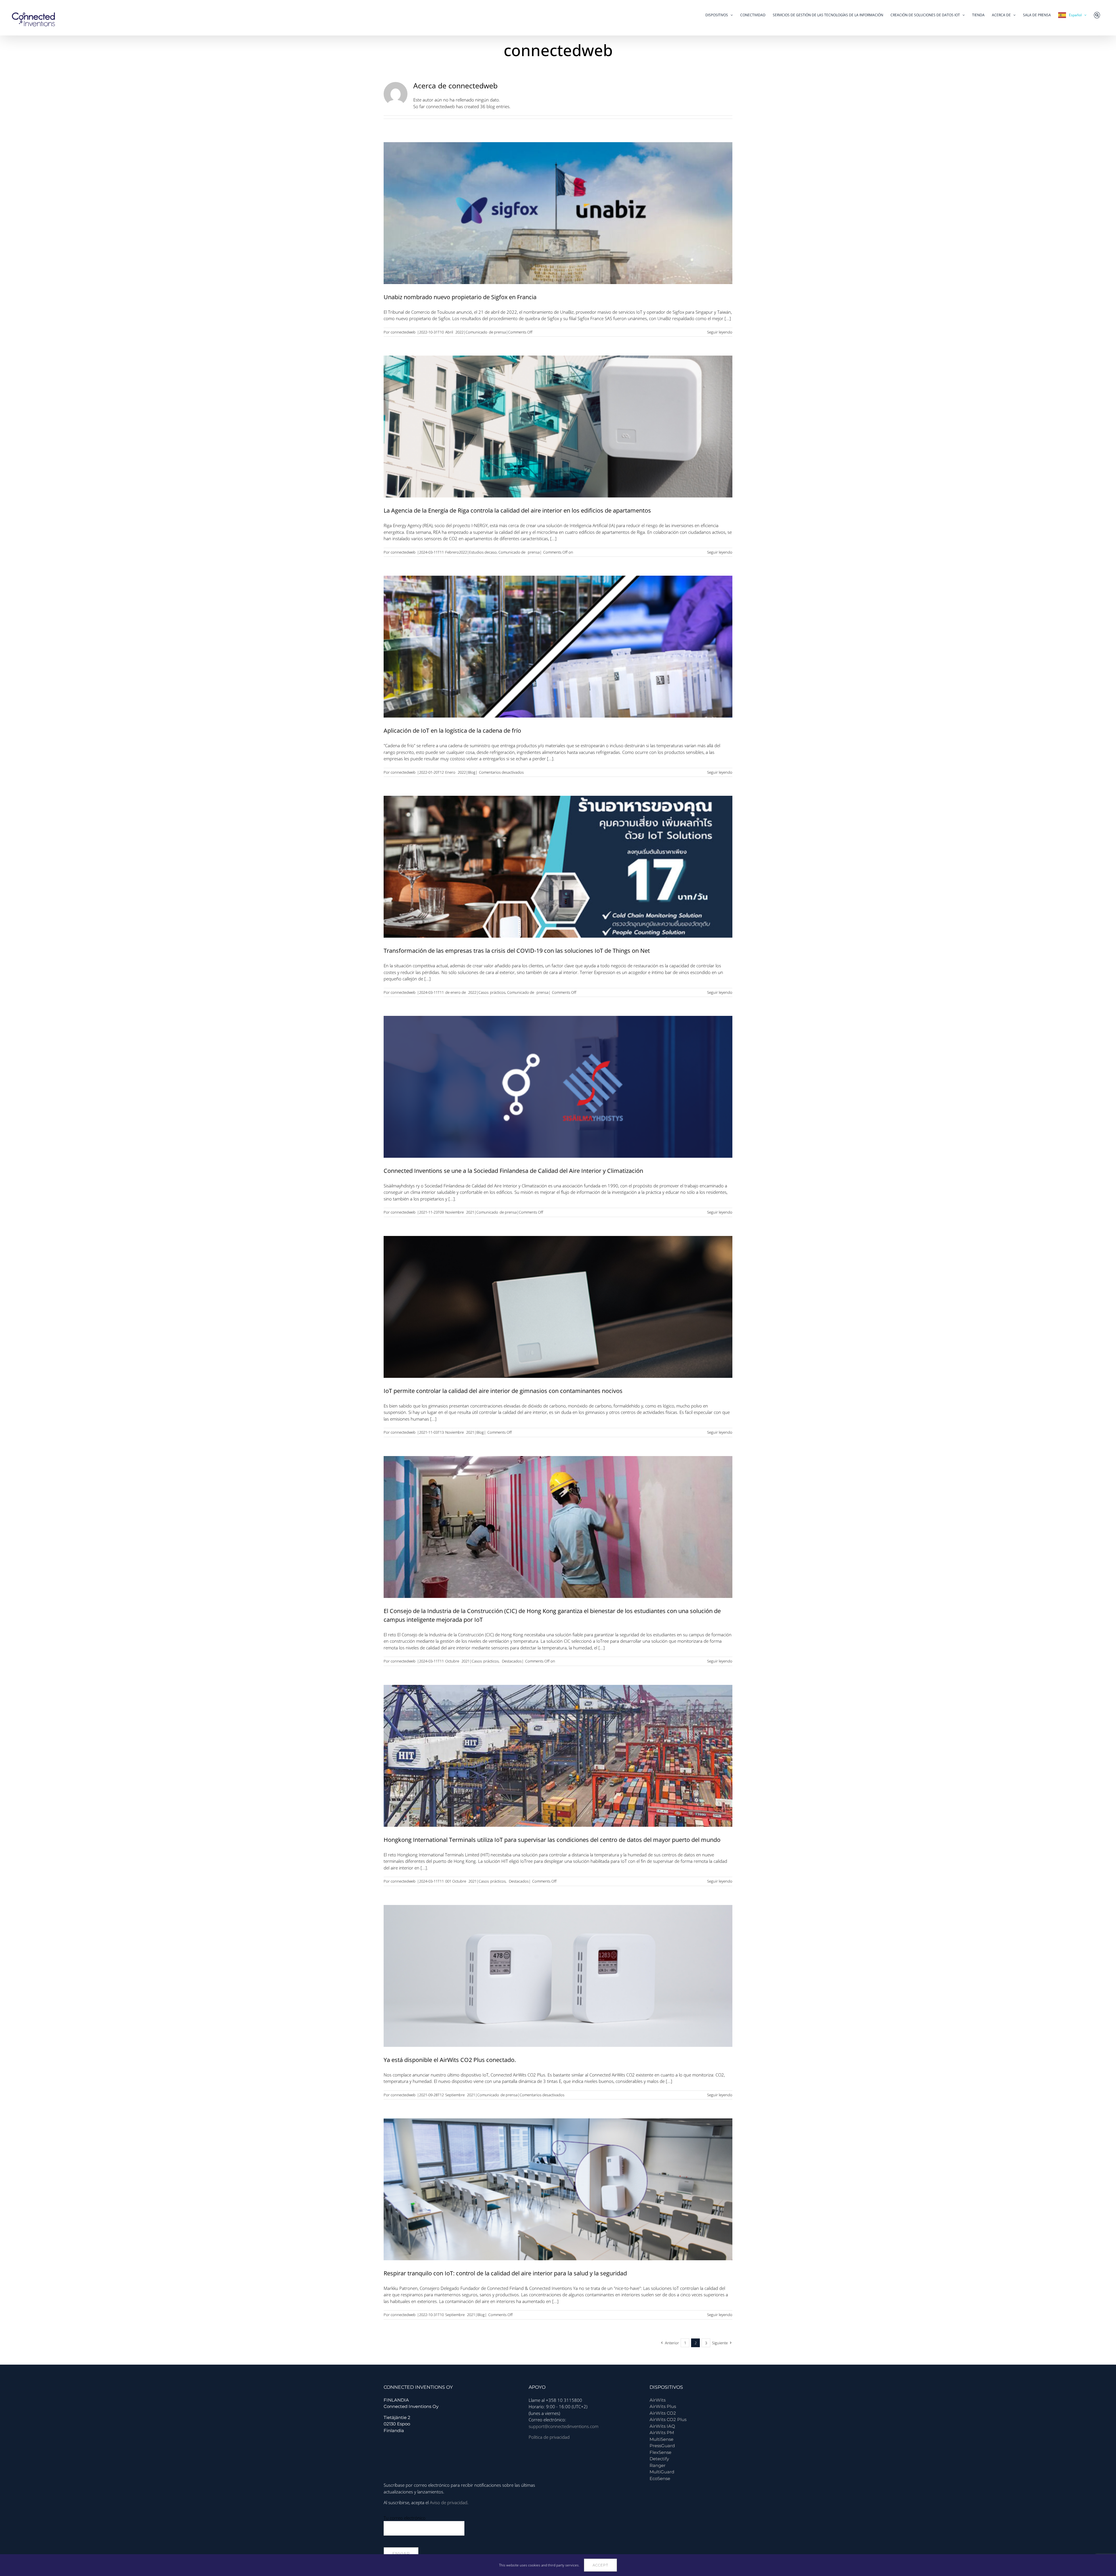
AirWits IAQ (662, 2426)
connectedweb (403, 332)
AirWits (658, 2400)
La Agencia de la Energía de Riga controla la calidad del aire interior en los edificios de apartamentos (517, 510)
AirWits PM (662, 2433)
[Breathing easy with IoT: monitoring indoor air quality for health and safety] (558, 2189)
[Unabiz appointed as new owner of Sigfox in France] (558, 213)
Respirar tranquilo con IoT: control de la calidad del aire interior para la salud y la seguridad (505, 2273)
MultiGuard (662, 2472)
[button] (1097, 15)
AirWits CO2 (663, 2413)
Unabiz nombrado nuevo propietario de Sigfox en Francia (460, 297)
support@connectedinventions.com (564, 2426)
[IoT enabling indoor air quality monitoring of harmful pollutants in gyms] (558, 1307)
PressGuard (662, 2446)
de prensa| (498, 332)
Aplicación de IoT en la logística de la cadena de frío (452, 730)
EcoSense (660, 2478)
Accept (600, 2565)
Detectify (659, 2459)
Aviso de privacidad (449, 2502)
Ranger (658, 2465)
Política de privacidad (549, 2437)
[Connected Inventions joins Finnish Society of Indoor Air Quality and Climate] (558, 1087)
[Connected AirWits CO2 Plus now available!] (558, 1976)
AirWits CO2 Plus (668, 2419)
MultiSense (661, 2439)
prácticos (498, 992)
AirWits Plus (663, 2406)
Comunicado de (512, 552)
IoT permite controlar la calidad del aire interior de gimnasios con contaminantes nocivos (503, 1391)
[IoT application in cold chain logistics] (558, 647)
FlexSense (660, 2452)
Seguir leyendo (720, 332)
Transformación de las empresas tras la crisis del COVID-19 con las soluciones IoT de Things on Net (517, 951)
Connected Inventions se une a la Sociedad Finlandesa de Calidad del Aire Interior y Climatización (513, 1171)
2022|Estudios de (474, 552)
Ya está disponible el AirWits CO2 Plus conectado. (450, 2060)
